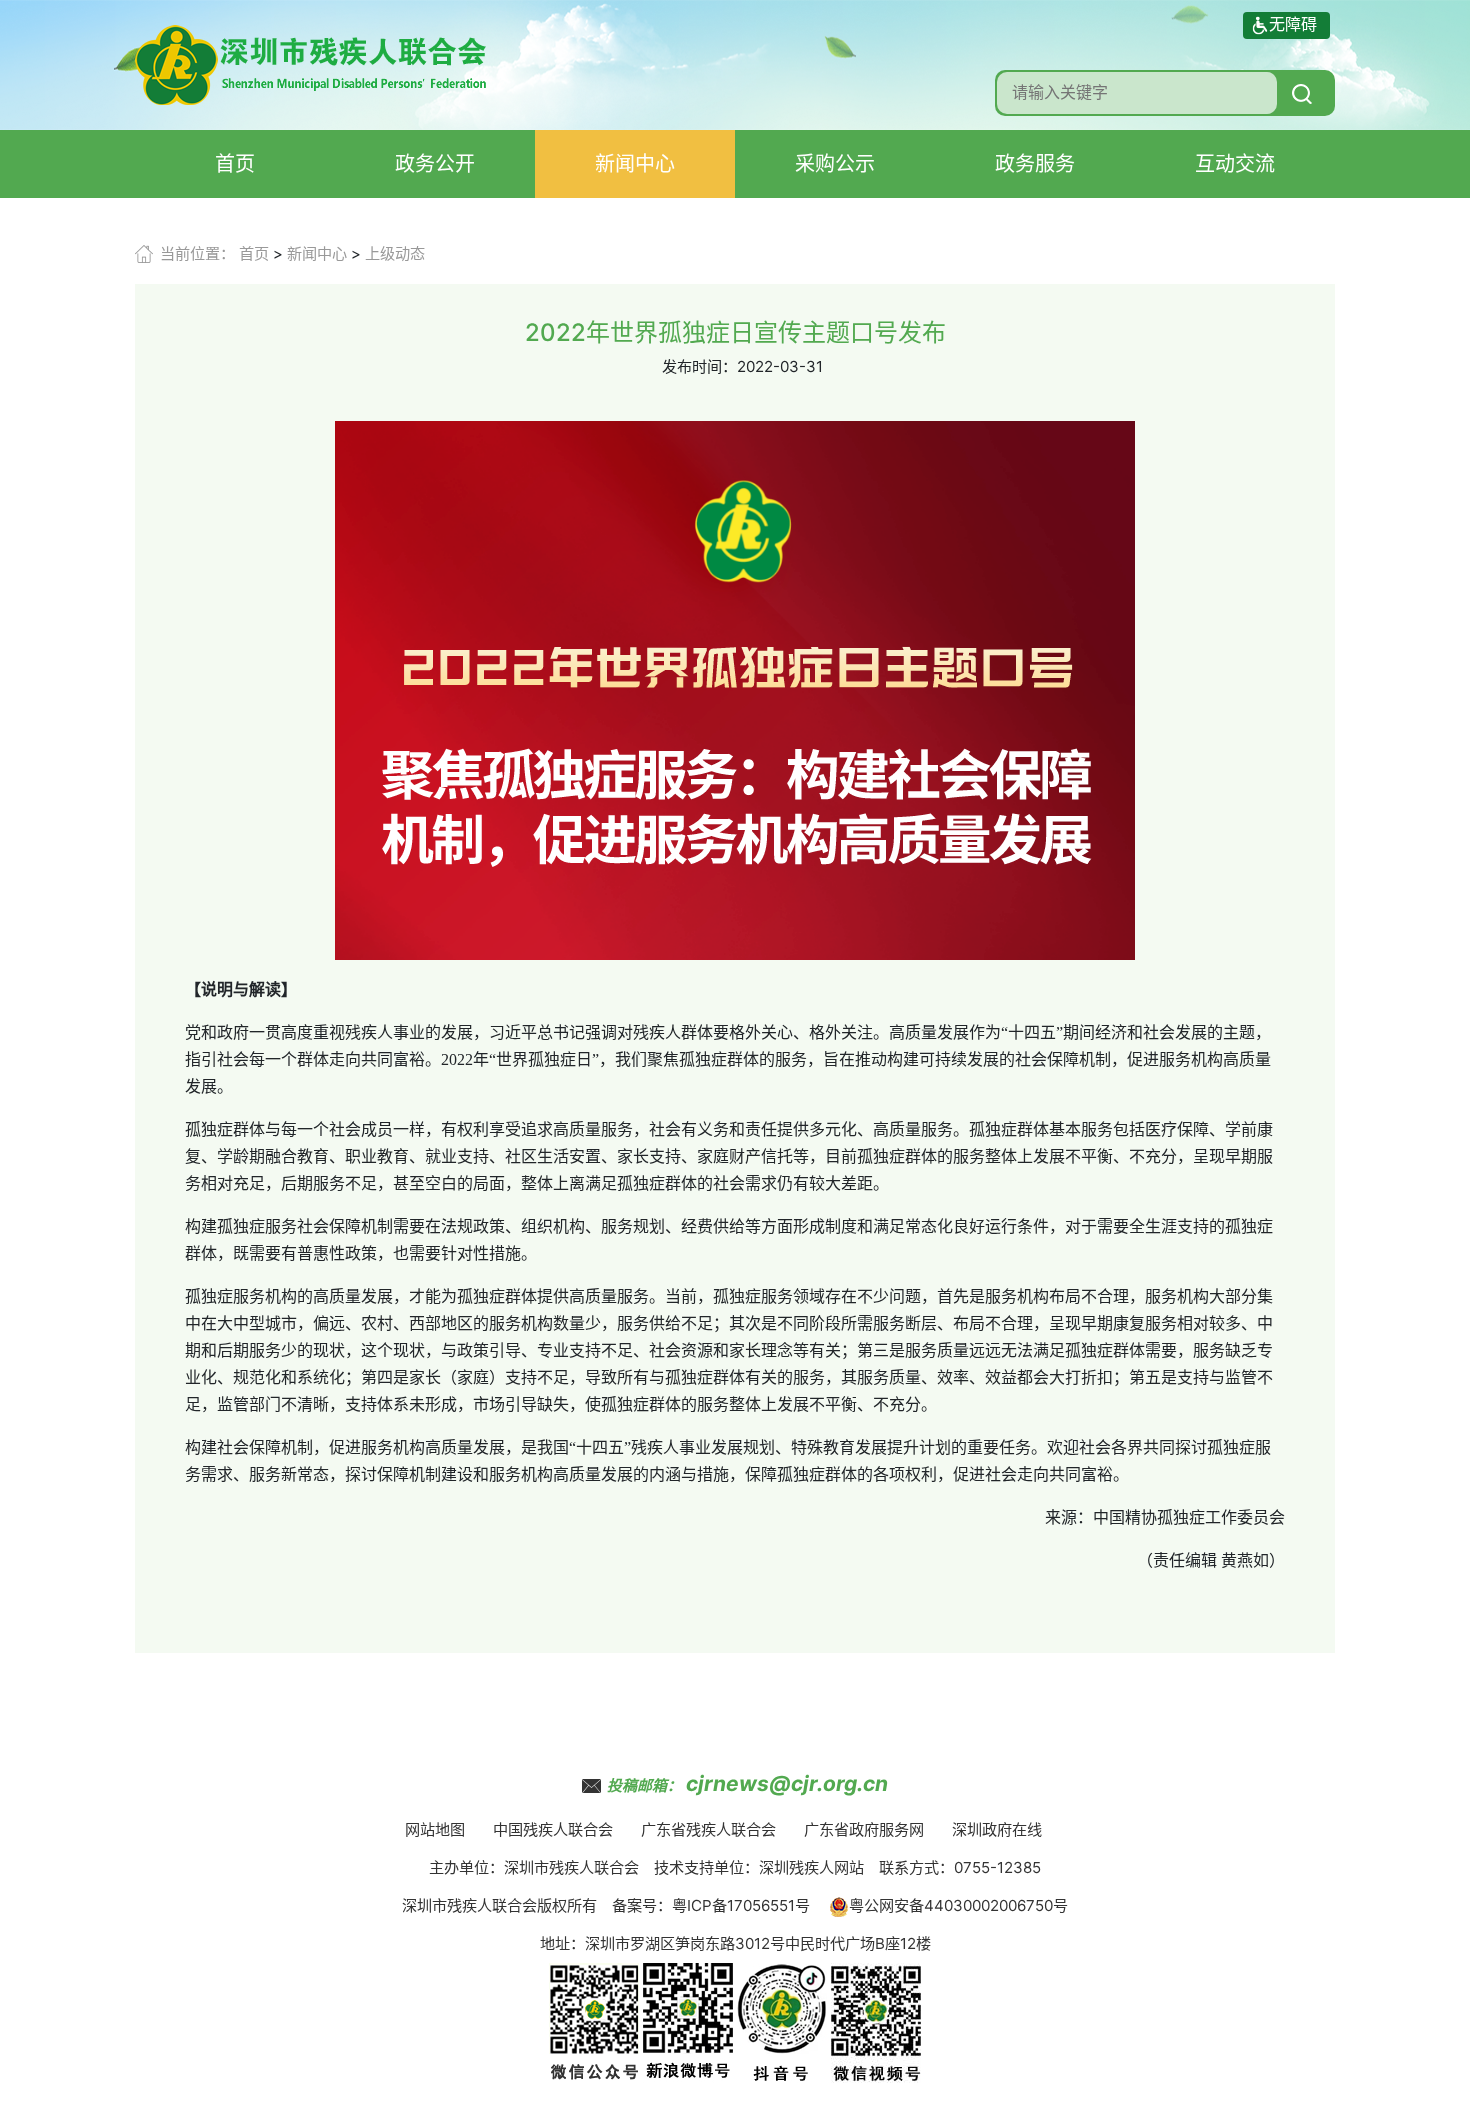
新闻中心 (635, 164)
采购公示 (835, 164)
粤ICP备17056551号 (741, 1905)
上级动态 (395, 253)
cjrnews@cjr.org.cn (787, 1783)
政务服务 (1035, 164)
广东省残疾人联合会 (708, 1829)
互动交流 (1235, 164)
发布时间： (699, 366)
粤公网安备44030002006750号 (958, 1905)
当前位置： (197, 253)
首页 (235, 164)
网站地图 (435, 1829)
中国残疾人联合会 (553, 1829)
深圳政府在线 (997, 1829)
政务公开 (435, 164)
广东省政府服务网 (864, 1829)
